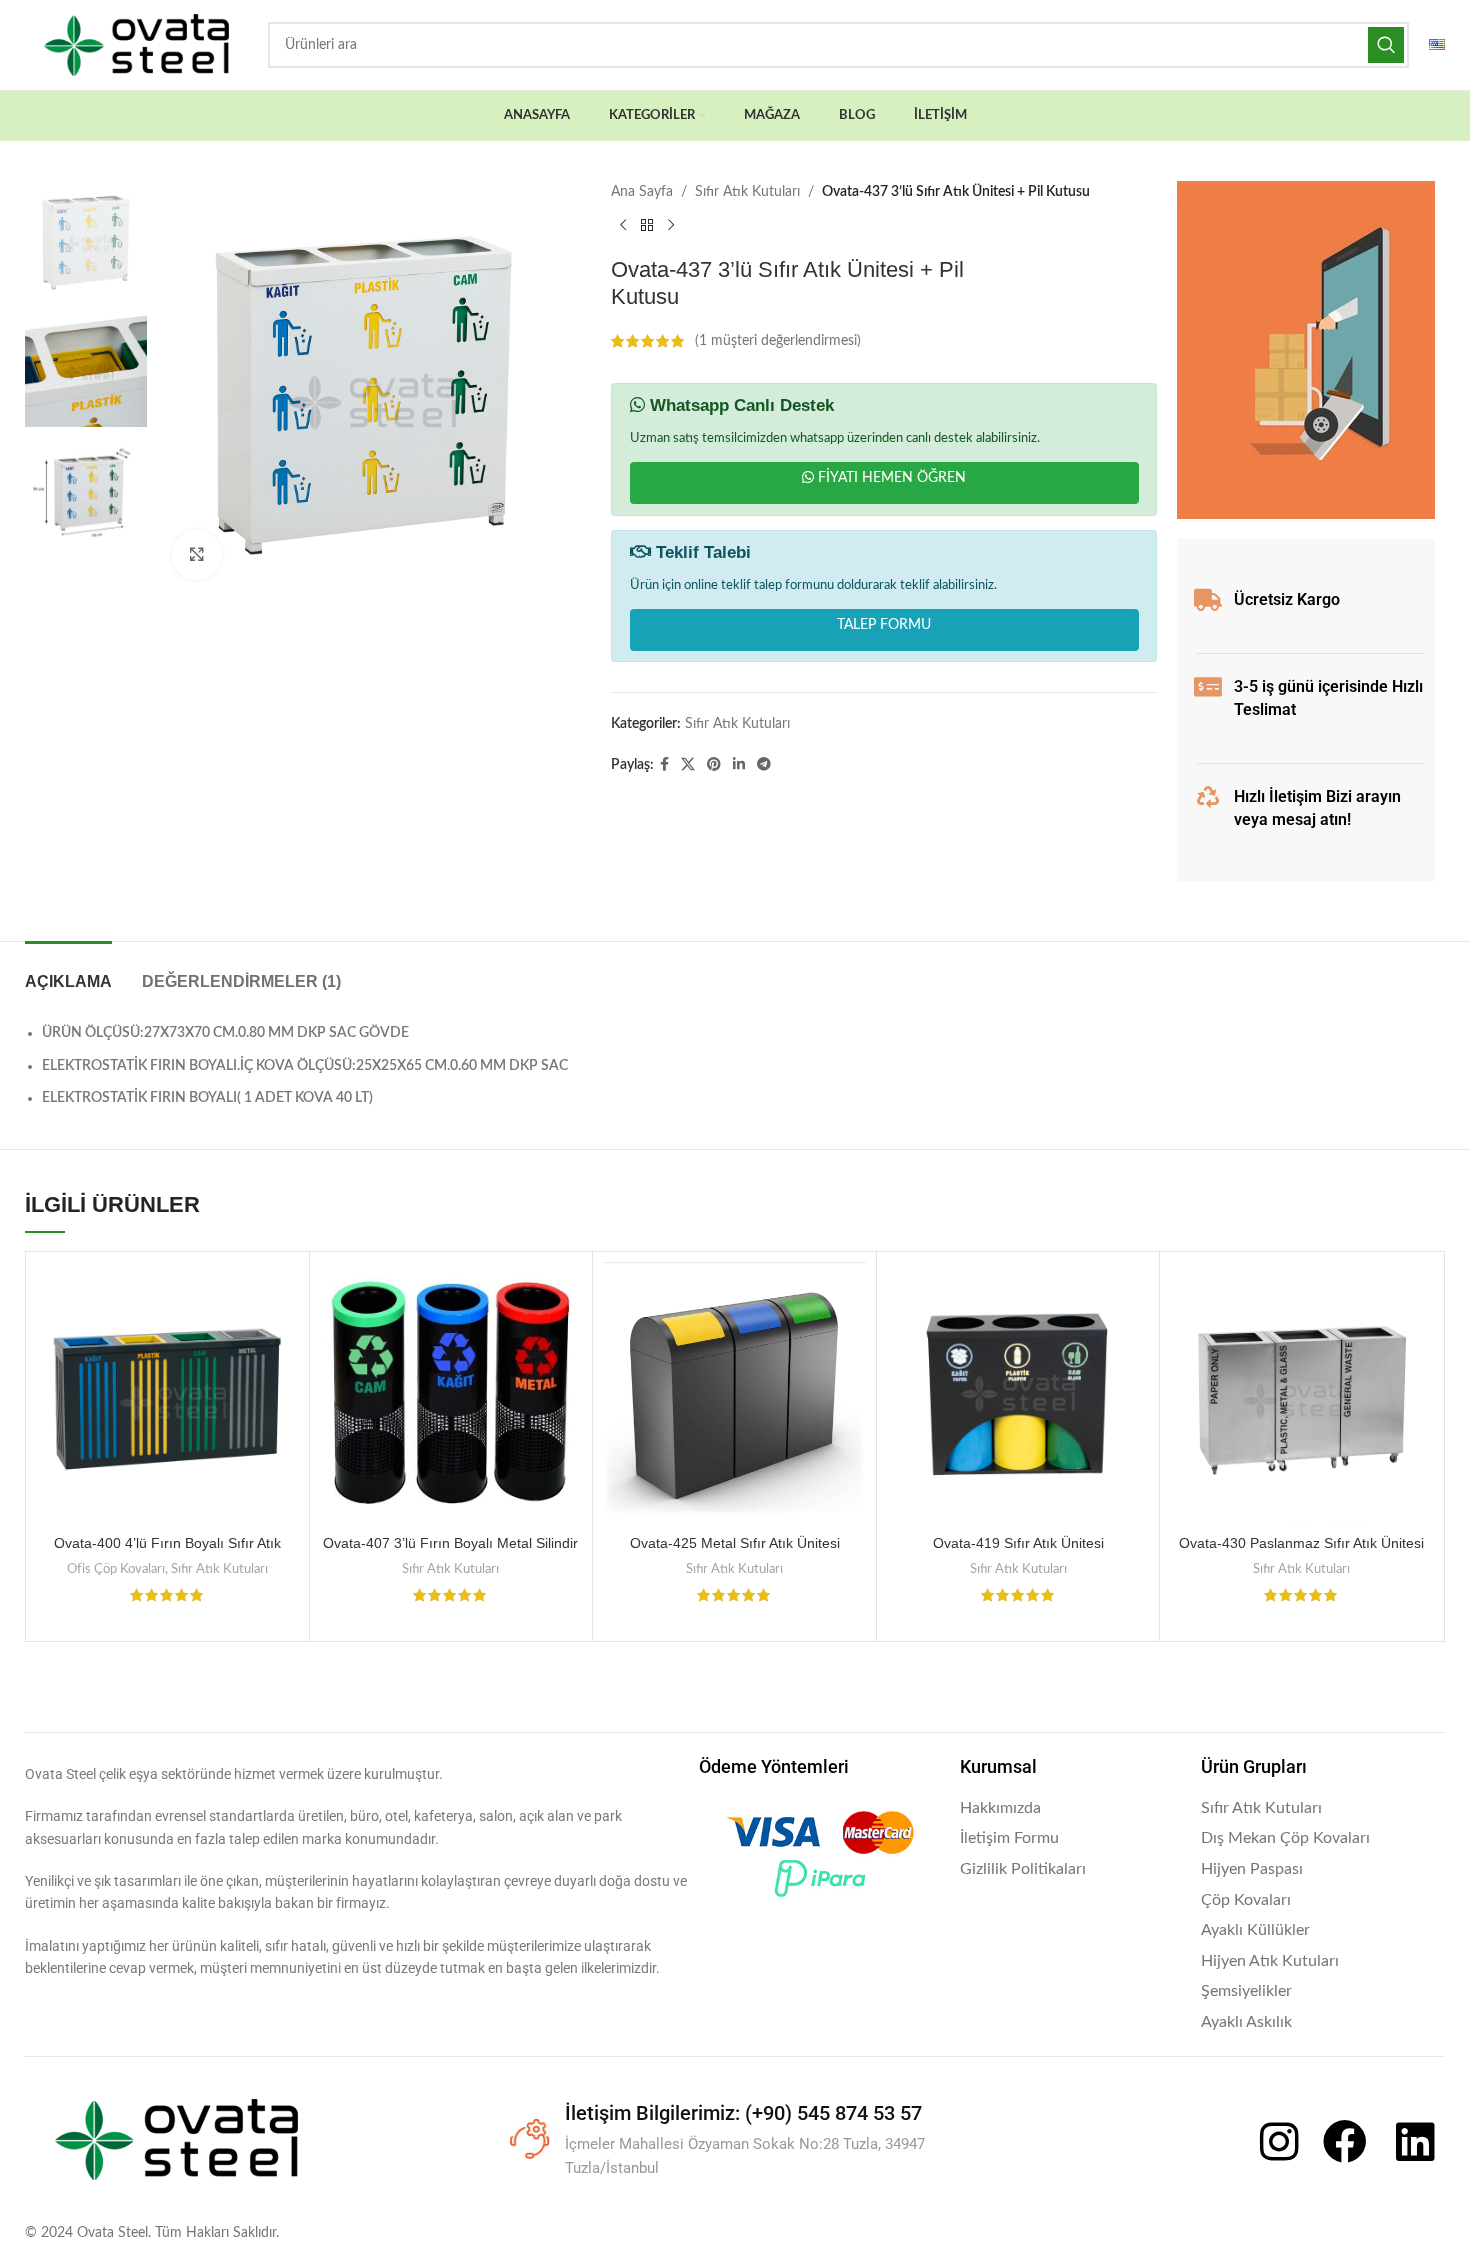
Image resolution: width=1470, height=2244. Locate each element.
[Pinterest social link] (714, 765)
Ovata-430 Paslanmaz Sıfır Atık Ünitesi (1301, 1543)
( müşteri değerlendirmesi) (778, 341)
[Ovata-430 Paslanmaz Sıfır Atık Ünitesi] (1301, 1393)
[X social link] (688, 765)
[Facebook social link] (664, 765)
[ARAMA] (1386, 45)
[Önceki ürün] (623, 225)
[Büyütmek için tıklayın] (197, 555)
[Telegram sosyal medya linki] (764, 765)
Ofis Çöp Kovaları (116, 1569)
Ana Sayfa (642, 192)
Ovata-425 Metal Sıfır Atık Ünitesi (735, 1543)
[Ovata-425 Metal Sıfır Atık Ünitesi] (734, 1393)
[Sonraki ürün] (671, 225)
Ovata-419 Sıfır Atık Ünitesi (1018, 1543)
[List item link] (1071, 1809)
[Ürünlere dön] (647, 225)
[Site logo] (136, 45)
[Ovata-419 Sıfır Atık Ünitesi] (1018, 1393)
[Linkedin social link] (739, 765)
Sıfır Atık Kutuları (747, 192)
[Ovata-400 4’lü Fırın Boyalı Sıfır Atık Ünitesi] (167, 1393)
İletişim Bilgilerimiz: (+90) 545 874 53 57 (743, 2113)
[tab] (68, 971)
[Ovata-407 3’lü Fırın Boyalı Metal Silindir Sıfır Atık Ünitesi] (451, 1393)
